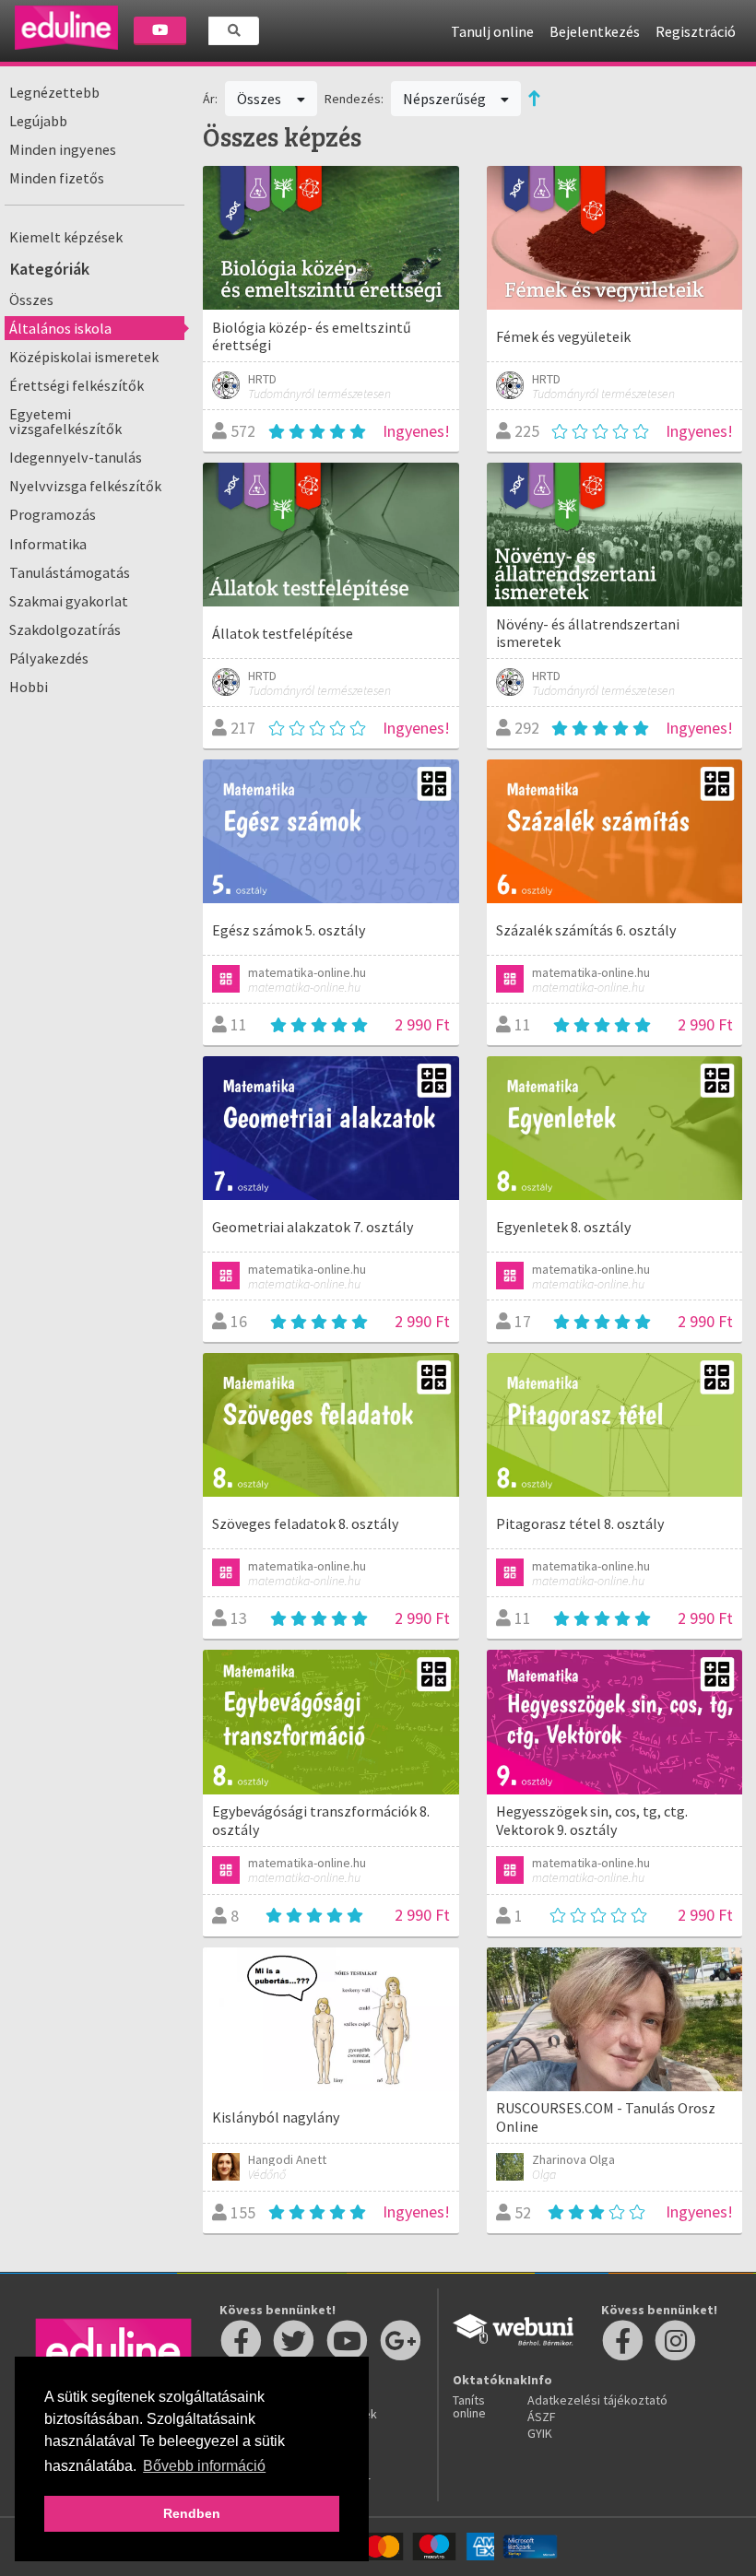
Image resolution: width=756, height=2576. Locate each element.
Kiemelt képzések (66, 237)
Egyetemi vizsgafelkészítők (65, 421)
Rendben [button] (192, 2513)
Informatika (48, 544)
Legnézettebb (54, 92)
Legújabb (38, 121)
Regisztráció (696, 31)
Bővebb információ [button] (204, 2466)
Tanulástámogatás (70, 572)
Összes (31, 300)
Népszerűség (446, 99)
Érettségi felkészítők (77, 385)
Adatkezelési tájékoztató (597, 2400)
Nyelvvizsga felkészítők (85, 486)
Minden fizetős (57, 178)
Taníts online (469, 2406)
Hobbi (29, 687)
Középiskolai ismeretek (84, 357)
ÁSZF (542, 2417)
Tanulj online (492, 31)
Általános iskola (60, 328)
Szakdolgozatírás (65, 629)
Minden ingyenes (63, 149)
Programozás (53, 514)
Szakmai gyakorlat (69, 601)
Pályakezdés (49, 658)
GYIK (540, 2433)
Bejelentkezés (595, 31)
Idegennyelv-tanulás (76, 457)
